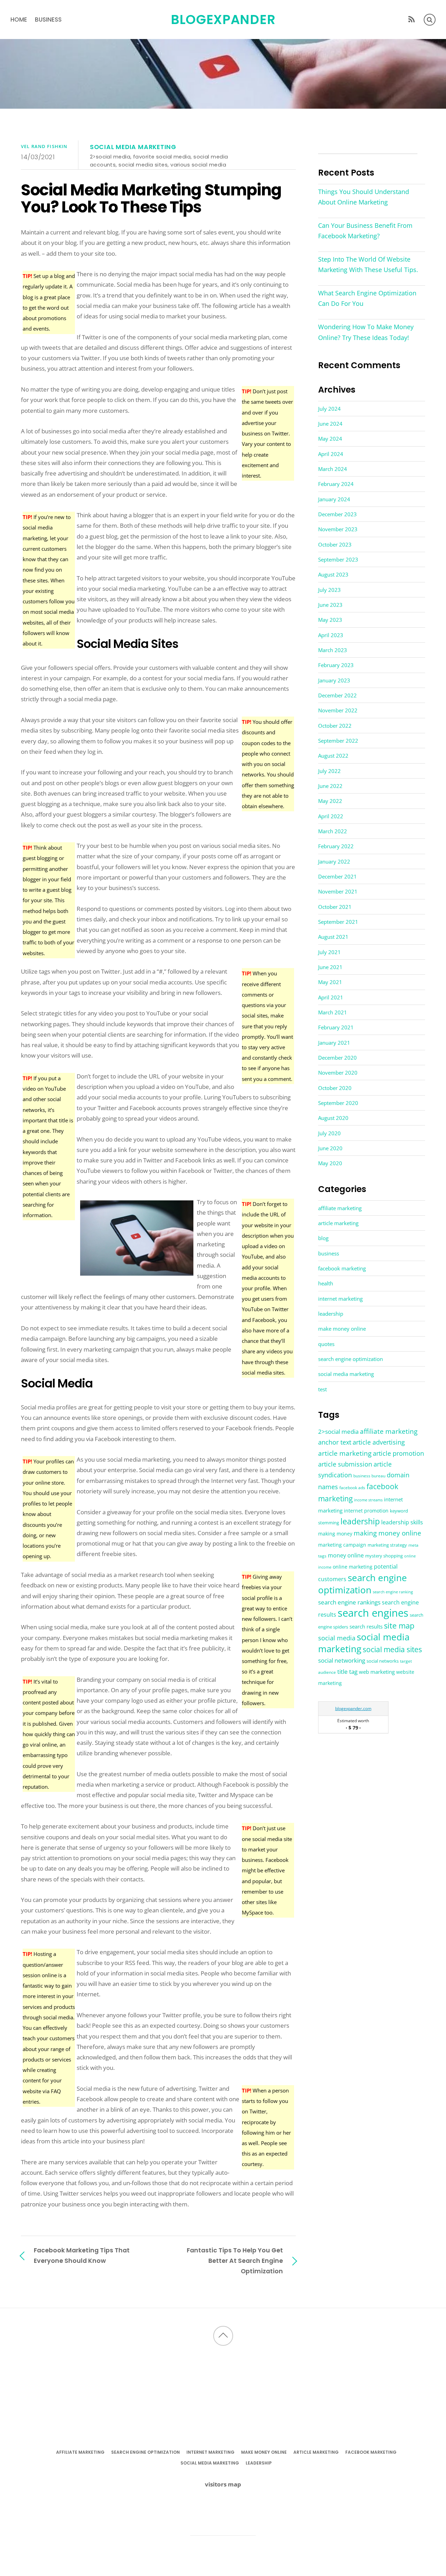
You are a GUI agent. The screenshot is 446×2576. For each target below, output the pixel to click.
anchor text (335, 1442)
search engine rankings (349, 1602)
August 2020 (333, 1118)
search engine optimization (351, 1359)
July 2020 (329, 1133)
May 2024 (330, 439)
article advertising (379, 1442)
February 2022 (336, 846)
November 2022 (338, 710)
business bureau (369, 1476)
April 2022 (331, 816)
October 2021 (335, 907)
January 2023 (334, 680)
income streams (368, 1500)
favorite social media (162, 157)
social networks (383, 1661)
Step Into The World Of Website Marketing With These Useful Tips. (368, 264)
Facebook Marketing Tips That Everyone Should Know (82, 2255)
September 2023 (338, 559)
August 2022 (333, 756)
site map (399, 1625)
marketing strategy (387, 1545)
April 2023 (331, 635)
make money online (342, 1329)
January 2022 (334, 861)
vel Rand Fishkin (44, 146)
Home (19, 20)
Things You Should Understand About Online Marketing (364, 197)
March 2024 (333, 469)
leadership (331, 1314)
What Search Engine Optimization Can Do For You (367, 298)
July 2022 (329, 771)
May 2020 (330, 1163)
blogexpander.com (353, 1708)
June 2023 (330, 605)
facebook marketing (342, 1268)
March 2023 (333, 650)
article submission (345, 1464)
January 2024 (334, 499)
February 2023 (336, 665)
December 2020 (337, 1058)
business (48, 20)
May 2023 (330, 620)
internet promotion (366, 1511)
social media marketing (133, 147)
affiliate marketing (340, 1208)
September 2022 (338, 741)
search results (366, 1626)
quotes (326, 1344)
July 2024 (329, 409)
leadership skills (402, 1522)
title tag (347, 1672)
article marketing (338, 1223)
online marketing (353, 1567)
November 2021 (338, 891)
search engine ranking (393, 1592)
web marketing (377, 1672)
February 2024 (336, 484)
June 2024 (330, 424)
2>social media (110, 157)
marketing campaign (342, 1545)
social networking (342, 1660)
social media (337, 1638)
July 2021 (329, 952)
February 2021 (336, 1027)
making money (335, 1534)
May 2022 (330, 801)
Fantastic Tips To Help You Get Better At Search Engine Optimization (235, 2261)
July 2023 (329, 590)
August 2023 (333, 574)
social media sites (143, 165)
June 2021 (330, 967)
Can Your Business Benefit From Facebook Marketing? (365, 231)
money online (346, 1555)
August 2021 (333, 937)
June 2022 (330, 786)
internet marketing (340, 1299)
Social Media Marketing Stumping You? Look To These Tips (151, 199)
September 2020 (338, 1103)
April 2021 (331, 997)
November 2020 (338, 1073)
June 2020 (330, 1148)
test (322, 1389)
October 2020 (335, 1088)
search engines (373, 1613)
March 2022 (333, 831)
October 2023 (335, 544)
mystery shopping (384, 1556)
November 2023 (338, 529)
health (326, 1283)
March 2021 (333, 1012)
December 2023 (337, 514)
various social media (198, 165)
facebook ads (352, 1488)
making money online (387, 1533)
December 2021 (337, 876)
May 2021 (330, 982)
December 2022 (337, 695)
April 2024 (331, 454)
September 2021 (338, 922)
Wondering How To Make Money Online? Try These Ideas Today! (366, 332)
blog (323, 1238)
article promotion (398, 1453)
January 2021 (334, 1043)
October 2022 (335, 726)
